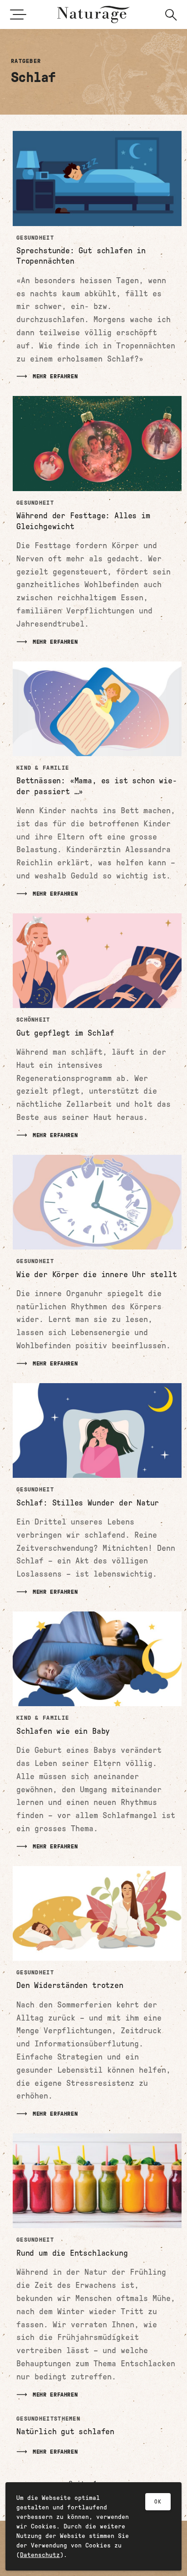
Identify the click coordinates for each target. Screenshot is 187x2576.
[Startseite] (93, 14)
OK (158, 2502)
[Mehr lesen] (97, 256)
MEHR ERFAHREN (55, 376)
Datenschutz (40, 2555)
